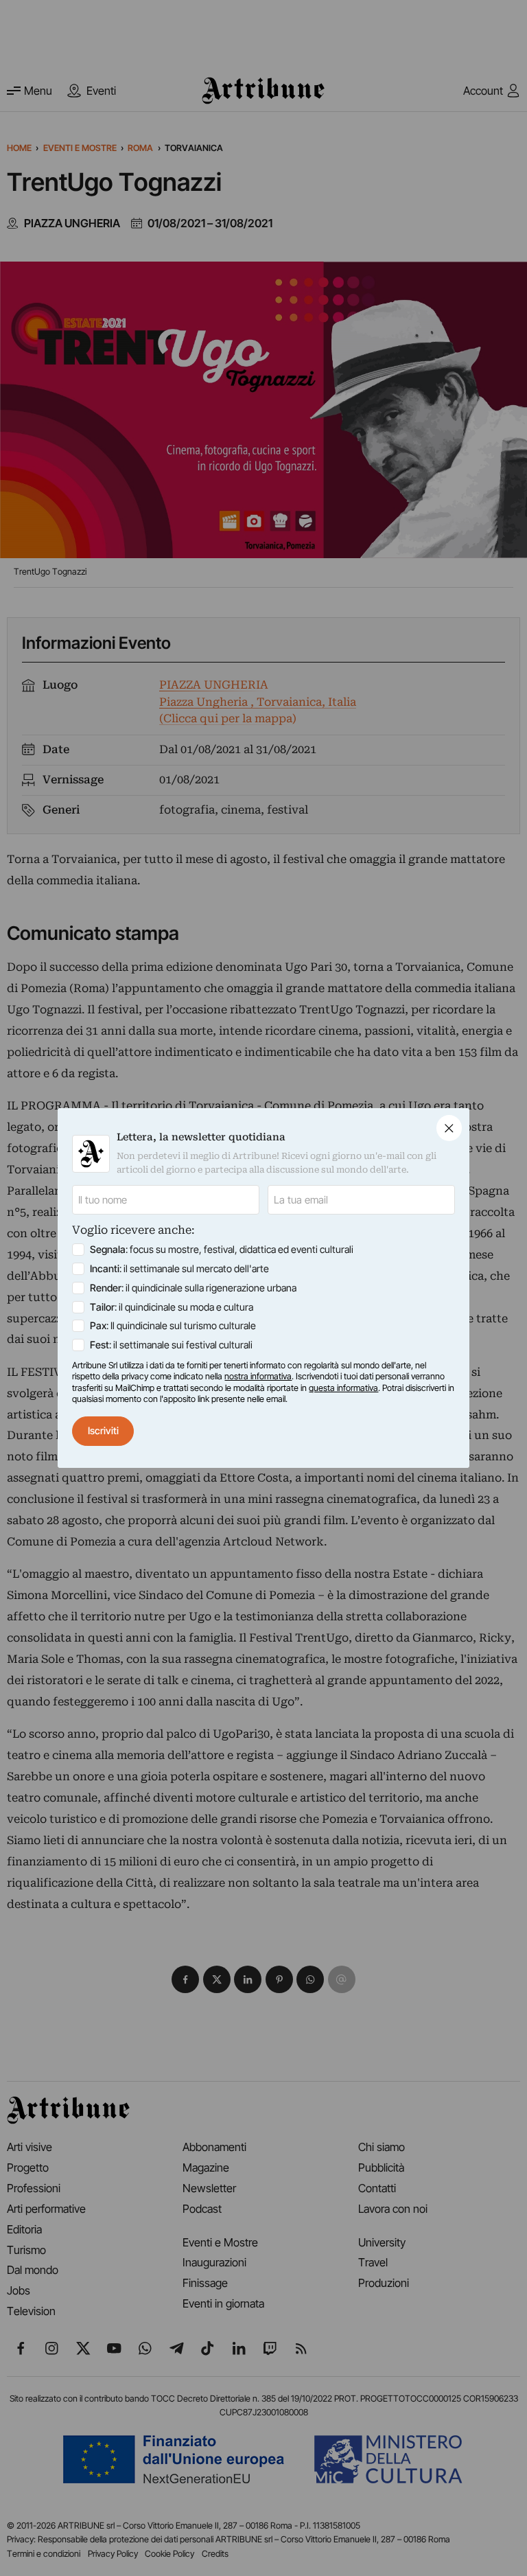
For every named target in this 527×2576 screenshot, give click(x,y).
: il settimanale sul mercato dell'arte (179, 1268)
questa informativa (343, 1388)
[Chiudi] (449, 1128)
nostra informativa (258, 1376)
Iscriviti (103, 1430)
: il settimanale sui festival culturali (171, 1345)
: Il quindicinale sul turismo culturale (173, 1325)
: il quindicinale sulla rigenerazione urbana (193, 1288)
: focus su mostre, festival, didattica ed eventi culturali (222, 1249)
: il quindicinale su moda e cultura (172, 1307)
